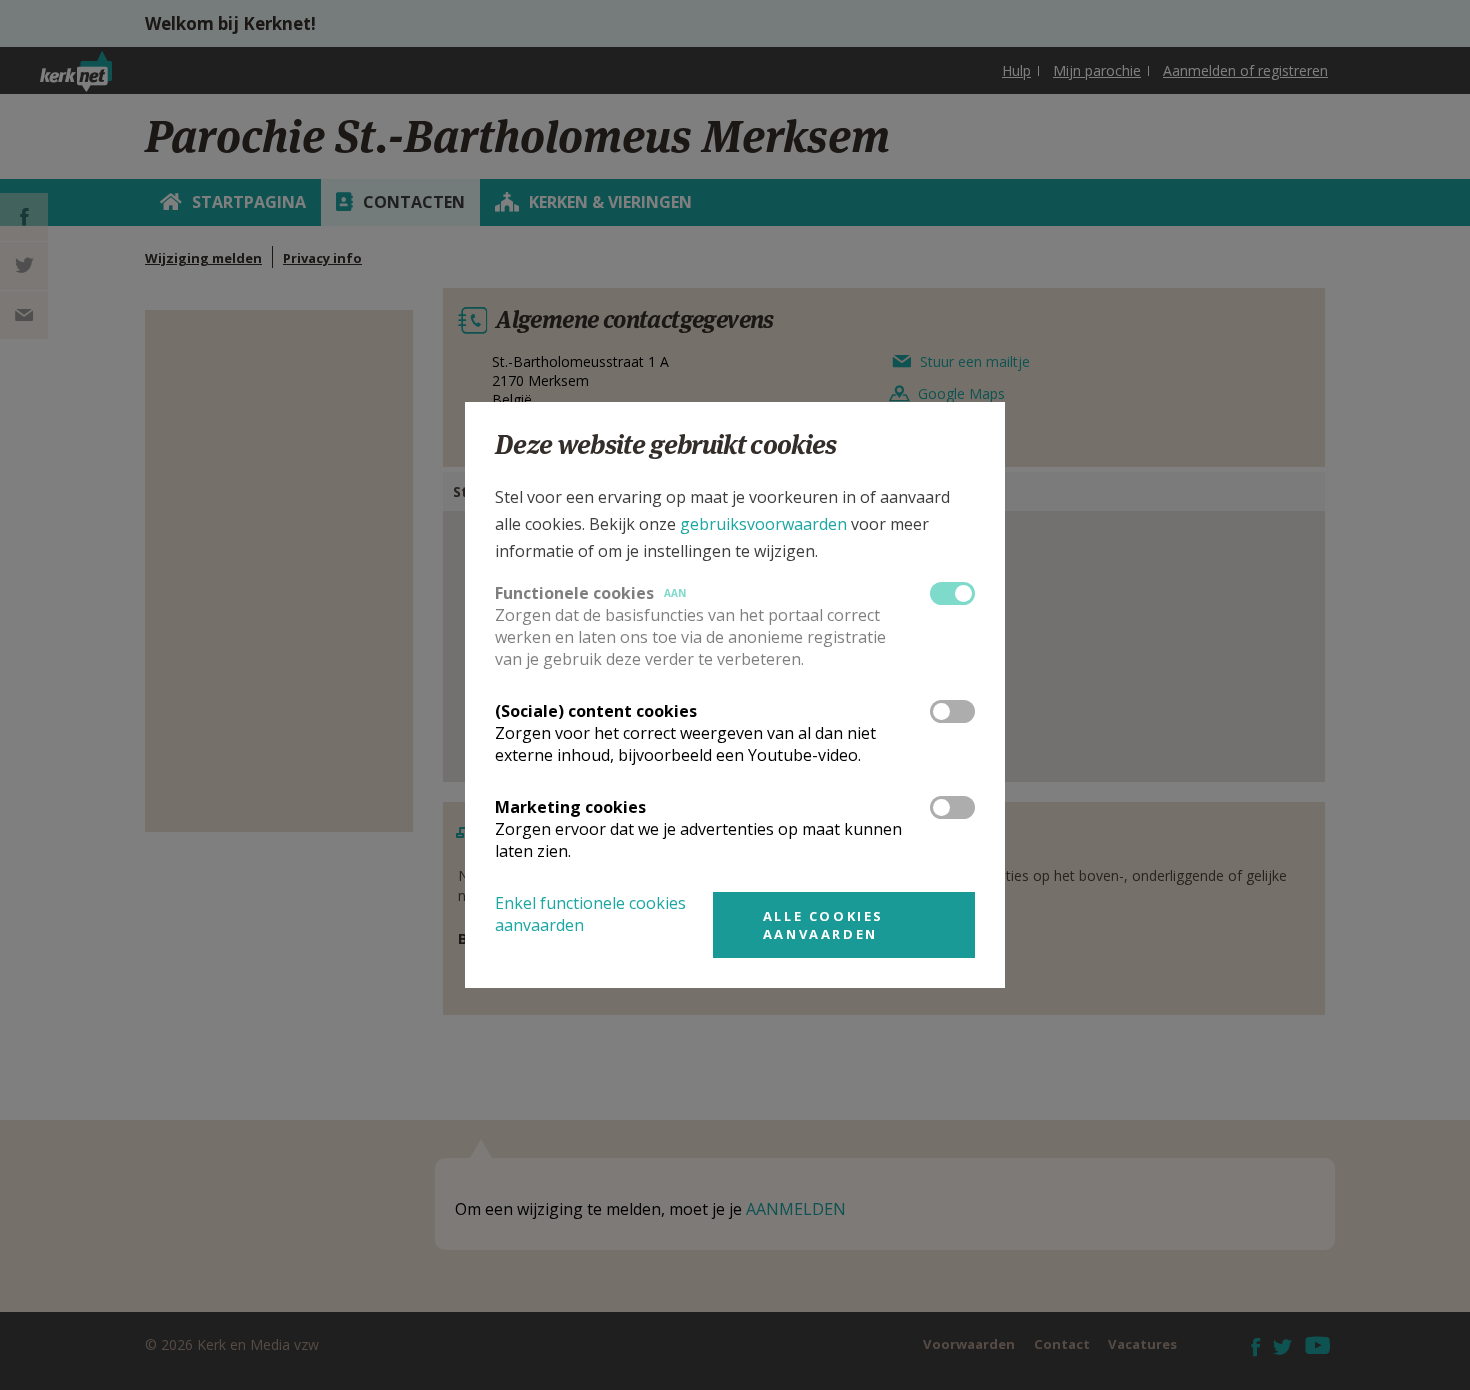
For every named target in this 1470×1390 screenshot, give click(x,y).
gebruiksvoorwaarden (763, 524)
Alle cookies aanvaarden (823, 925)
